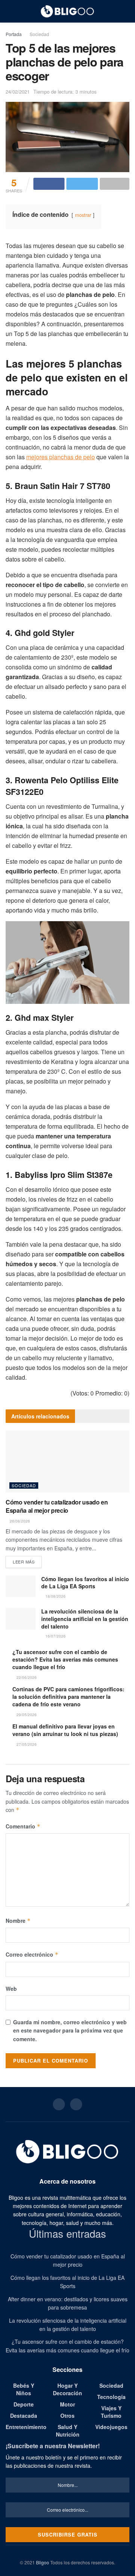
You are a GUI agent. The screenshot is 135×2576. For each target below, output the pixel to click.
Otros (67, 2416)
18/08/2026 (55, 1596)
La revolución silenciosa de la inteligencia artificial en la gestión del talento (85, 1619)
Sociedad (39, 34)
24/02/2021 (18, 92)
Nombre (18, 1921)
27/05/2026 (26, 1744)
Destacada (24, 2416)
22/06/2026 (26, 1677)
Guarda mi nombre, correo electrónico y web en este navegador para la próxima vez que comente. (70, 2030)
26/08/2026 (19, 1521)
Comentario (23, 1826)
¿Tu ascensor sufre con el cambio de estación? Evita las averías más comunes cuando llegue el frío (65, 1659)
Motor (67, 2404)
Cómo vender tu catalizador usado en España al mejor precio (57, 1506)
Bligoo (43, 2562)
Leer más (24, 1562)
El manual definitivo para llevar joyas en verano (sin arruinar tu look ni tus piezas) (65, 1730)
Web (11, 1989)
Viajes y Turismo (111, 2412)
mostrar (83, 215)
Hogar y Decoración (67, 2389)
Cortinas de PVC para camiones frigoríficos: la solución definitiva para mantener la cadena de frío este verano (68, 1697)
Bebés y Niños (24, 2389)
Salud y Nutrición (68, 2431)
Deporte (24, 2404)
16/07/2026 (55, 1636)
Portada (14, 34)
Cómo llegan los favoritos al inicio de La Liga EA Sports (85, 1583)
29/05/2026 (26, 1715)
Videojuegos (111, 2427)
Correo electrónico (32, 1954)
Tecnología (111, 2397)
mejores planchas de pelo (61, 457)
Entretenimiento (26, 2427)
